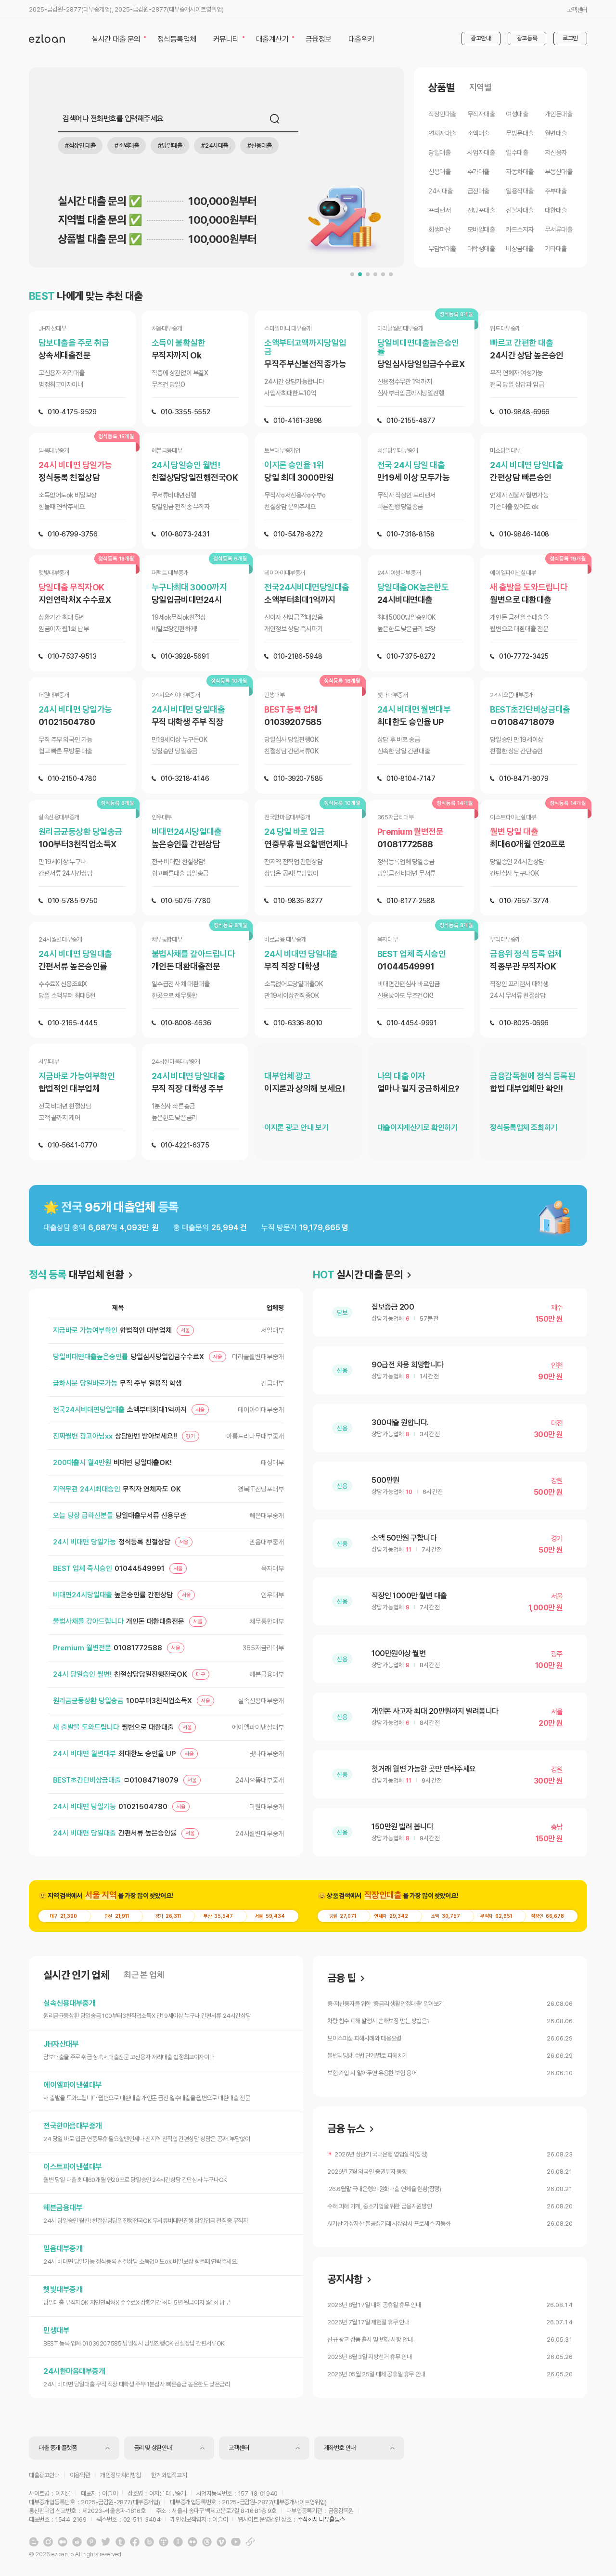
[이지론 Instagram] (48, 2542)
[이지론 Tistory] (164, 2542)
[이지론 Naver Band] (149, 2542)
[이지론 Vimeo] (221, 2542)
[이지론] (47, 38)
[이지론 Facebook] (135, 2542)
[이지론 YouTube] (236, 2542)
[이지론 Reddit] (77, 2542)
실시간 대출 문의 (358, 1275)
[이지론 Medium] (63, 2542)
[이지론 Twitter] (106, 2542)
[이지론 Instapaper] (178, 2542)
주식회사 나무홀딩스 (321, 2519)
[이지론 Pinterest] (91, 2542)
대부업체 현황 (76, 1275)
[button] (352, 274)
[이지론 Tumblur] (120, 2542)
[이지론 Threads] (207, 2542)
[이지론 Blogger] (34, 2542)
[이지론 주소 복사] (250, 2542)
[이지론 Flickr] (192, 2542)
